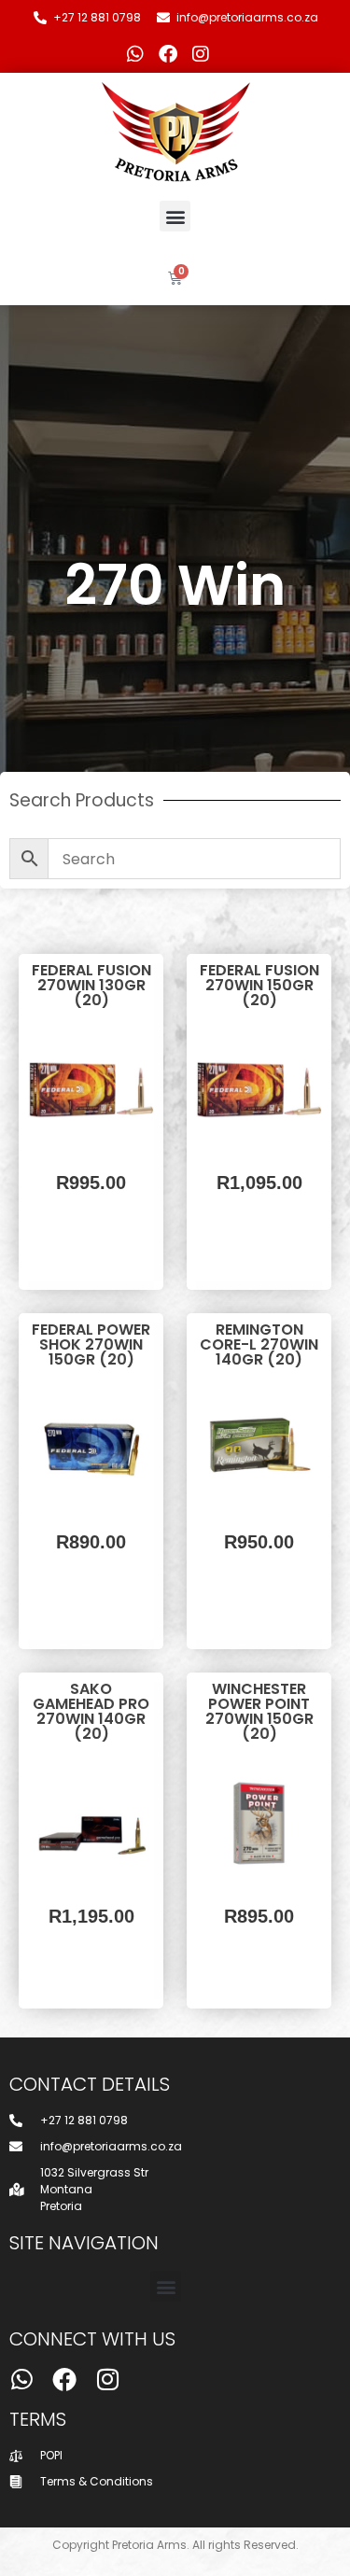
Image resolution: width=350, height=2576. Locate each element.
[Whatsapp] (135, 54)
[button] (175, 216)
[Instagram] (201, 54)
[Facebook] (168, 54)
